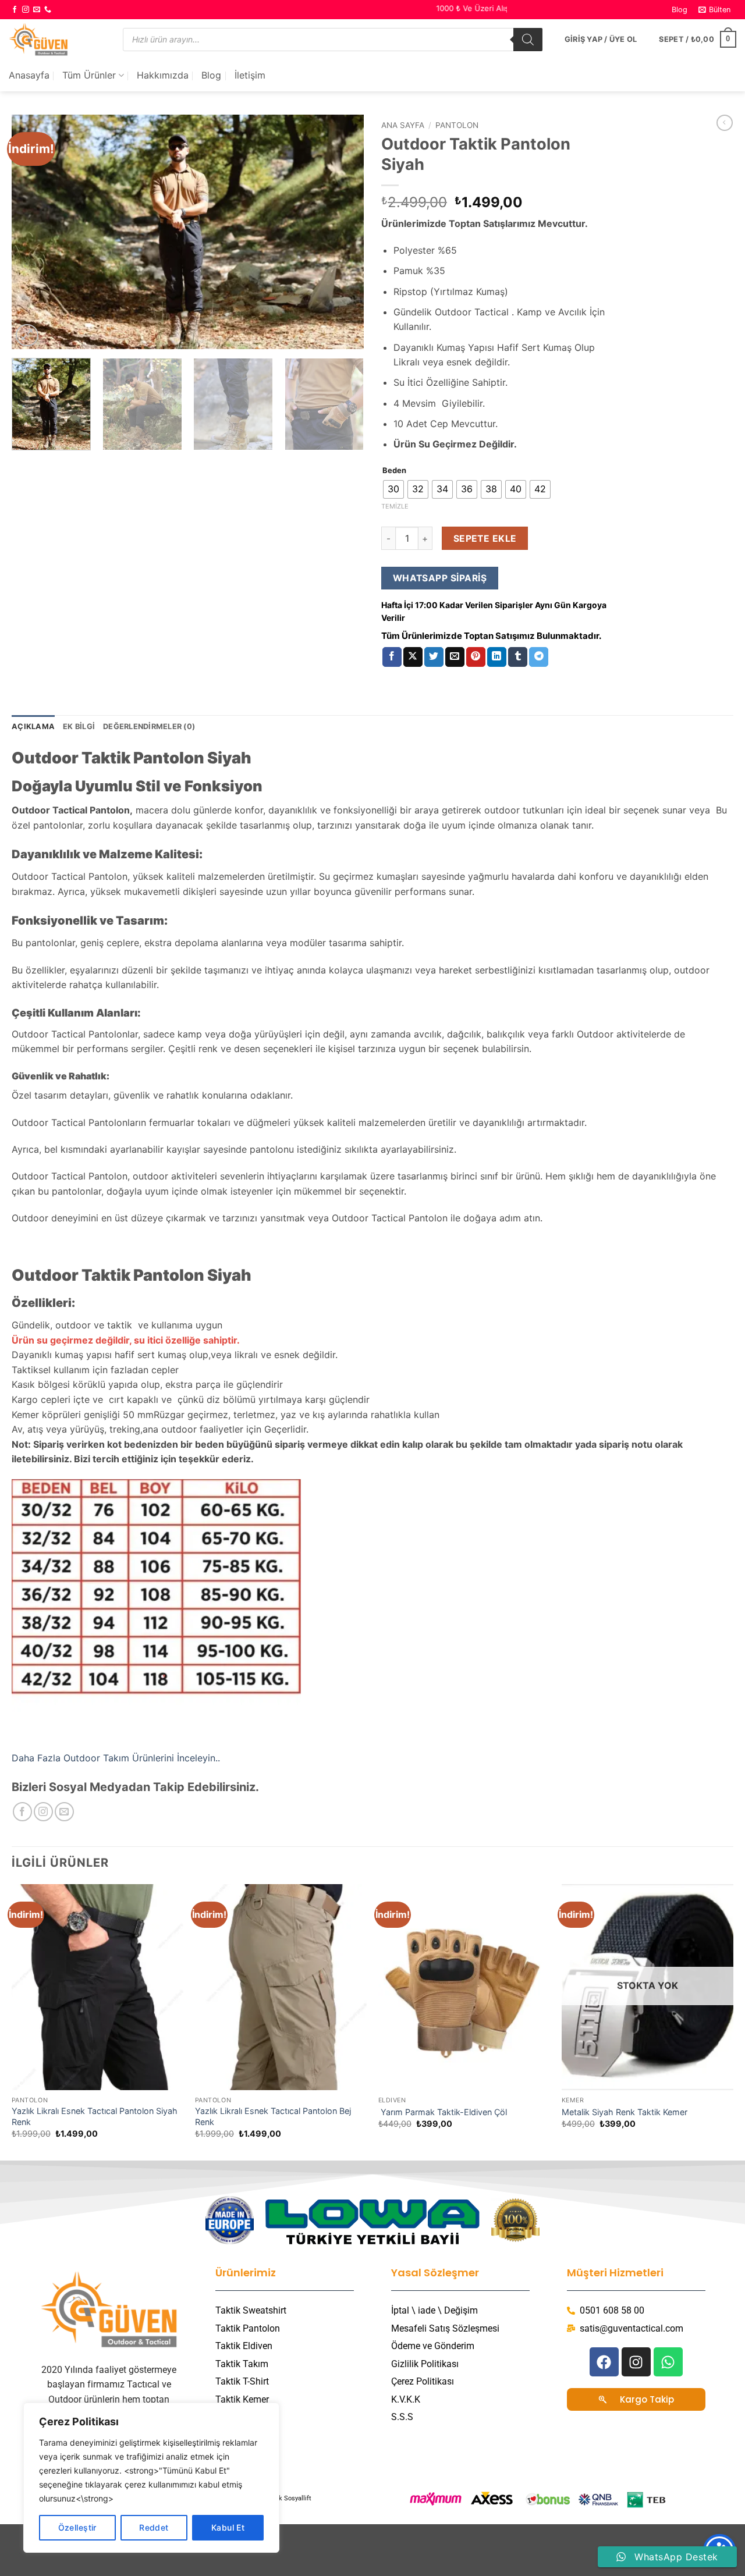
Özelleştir (77, 2527)
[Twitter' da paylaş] (434, 657)
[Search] (528, 40)
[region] (151, 2478)
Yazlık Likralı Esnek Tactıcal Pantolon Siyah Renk (95, 2116)
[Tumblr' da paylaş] (518, 657)
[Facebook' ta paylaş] (392, 657)
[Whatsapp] (668, 2362)
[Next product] (725, 123)
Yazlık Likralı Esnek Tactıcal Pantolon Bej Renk (273, 2116)
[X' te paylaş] (413, 657)
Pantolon (457, 125)
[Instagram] (636, 2362)
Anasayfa (29, 75)
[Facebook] (604, 2362)
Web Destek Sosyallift (279, 2498)
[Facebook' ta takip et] (15, 10)
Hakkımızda (163, 75)
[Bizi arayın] (48, 10)
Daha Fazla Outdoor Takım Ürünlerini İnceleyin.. (116, 1758)
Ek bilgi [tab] (79, 726)
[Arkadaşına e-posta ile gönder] (455, 657)
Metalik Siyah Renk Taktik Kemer (625, 2112)
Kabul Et (228, 2527)
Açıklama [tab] (33, 726)
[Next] (342, 232)
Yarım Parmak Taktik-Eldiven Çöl (443, 2112)
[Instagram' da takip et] (26, 10)
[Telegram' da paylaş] (539, 657)
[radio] (393, 489)
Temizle (395, 506)
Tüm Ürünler (89, 75)
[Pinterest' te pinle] (476, 657)
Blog (680, 10)
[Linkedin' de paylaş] (497, 657)
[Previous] (33, 232)
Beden (394, 471)
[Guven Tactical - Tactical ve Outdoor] (57, 39)
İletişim (250, 75)
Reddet (154, 2527)
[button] (715, 10)
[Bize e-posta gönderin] (37, 10)
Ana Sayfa (403, 125)
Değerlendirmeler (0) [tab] (149, 726)
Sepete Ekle (485, 539)
